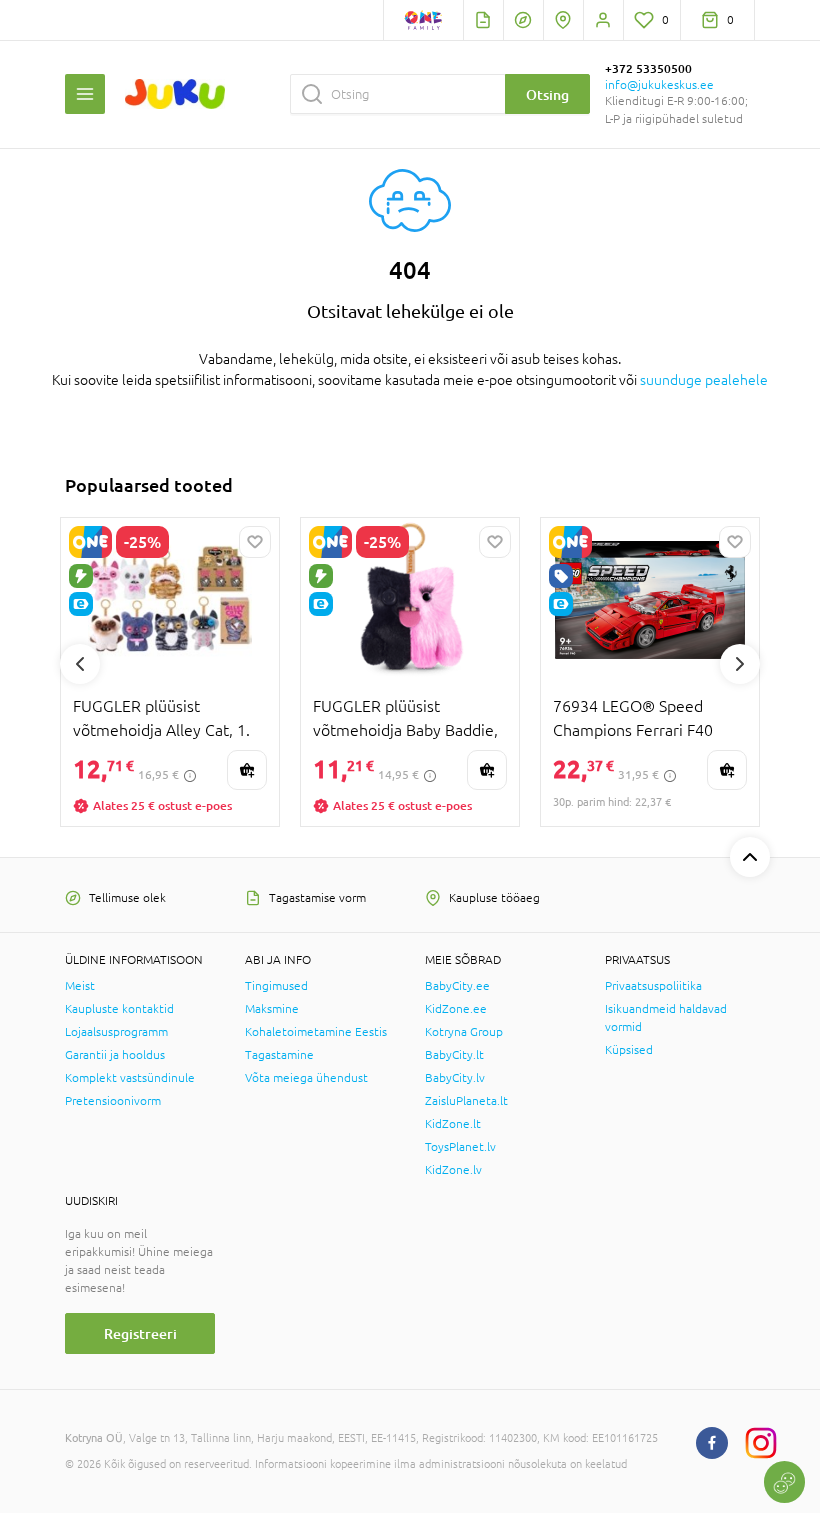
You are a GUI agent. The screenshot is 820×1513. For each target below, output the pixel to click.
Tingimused (276, 986)
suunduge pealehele (704, 380)
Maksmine (272, 1009)
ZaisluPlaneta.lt (466, 1101)
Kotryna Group (464, 1032)
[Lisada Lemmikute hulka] (255, 542)
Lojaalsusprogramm (116, 1032)
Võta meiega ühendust (306, 1078)
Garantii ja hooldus (115, 1055)
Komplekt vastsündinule (130, 1078)
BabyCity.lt (454, 1055)
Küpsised (629, 1050)
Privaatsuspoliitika (653, 986)
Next (740, 664)
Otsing (547, 94)
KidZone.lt (453, 1124)
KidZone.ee (456, 1009)
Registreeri (140, 1333)
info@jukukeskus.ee (659, 85)
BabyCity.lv (455, 1078)
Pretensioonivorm (113, 1101)
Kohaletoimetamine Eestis (316, 1032)
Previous (80, 664)
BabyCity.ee (457, 986)
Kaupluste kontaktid (119, 1009)
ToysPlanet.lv (460, 1147)
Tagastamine (279, 1055)
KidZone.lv (453, 1170)
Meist (80, 986)
